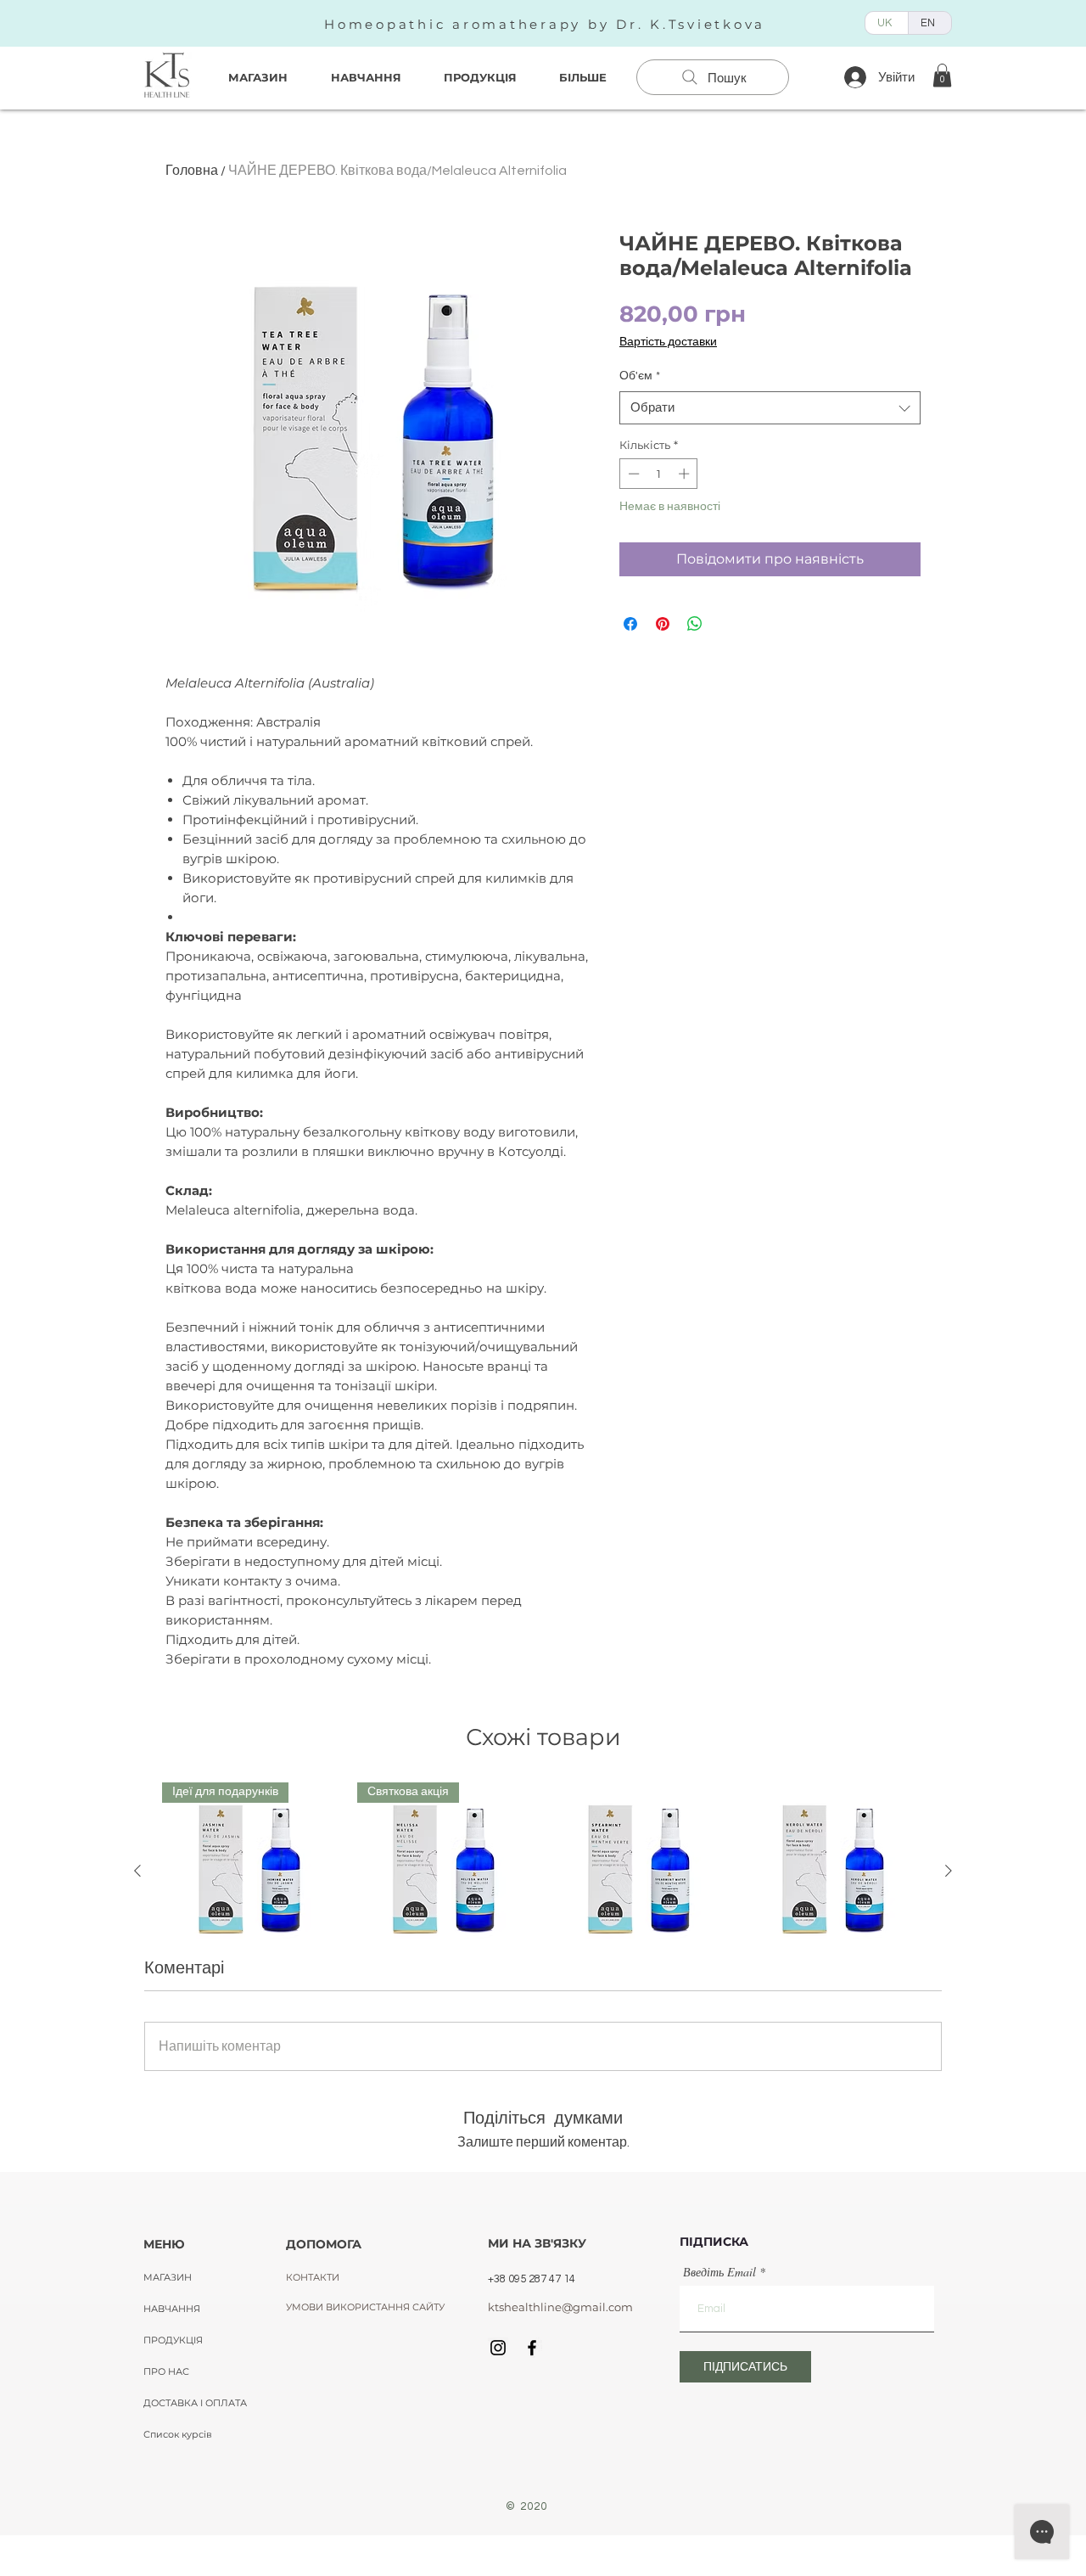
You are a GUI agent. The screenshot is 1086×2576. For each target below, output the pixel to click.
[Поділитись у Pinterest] (663, 624)
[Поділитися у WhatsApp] (695, 624)
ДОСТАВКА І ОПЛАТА (195, 2403)
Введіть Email (719, 2272)
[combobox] (770, 408)
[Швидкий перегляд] (641, 1872)
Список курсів (178, 2434)
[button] (942, 75)
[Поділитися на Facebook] (630, 624)
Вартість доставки (668, 342)
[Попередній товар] (137, 1871)
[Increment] (686, 474)
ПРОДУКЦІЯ (173, 2340)
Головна (192, 171)
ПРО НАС (166, 2371)
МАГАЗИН (168, 2277)
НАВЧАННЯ (172, 2309)
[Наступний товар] (949, 1871)
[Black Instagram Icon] (498, 2348)
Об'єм (640, 376)
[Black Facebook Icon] (532, 2348)
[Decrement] (632, 474)
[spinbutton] (659, 474)
